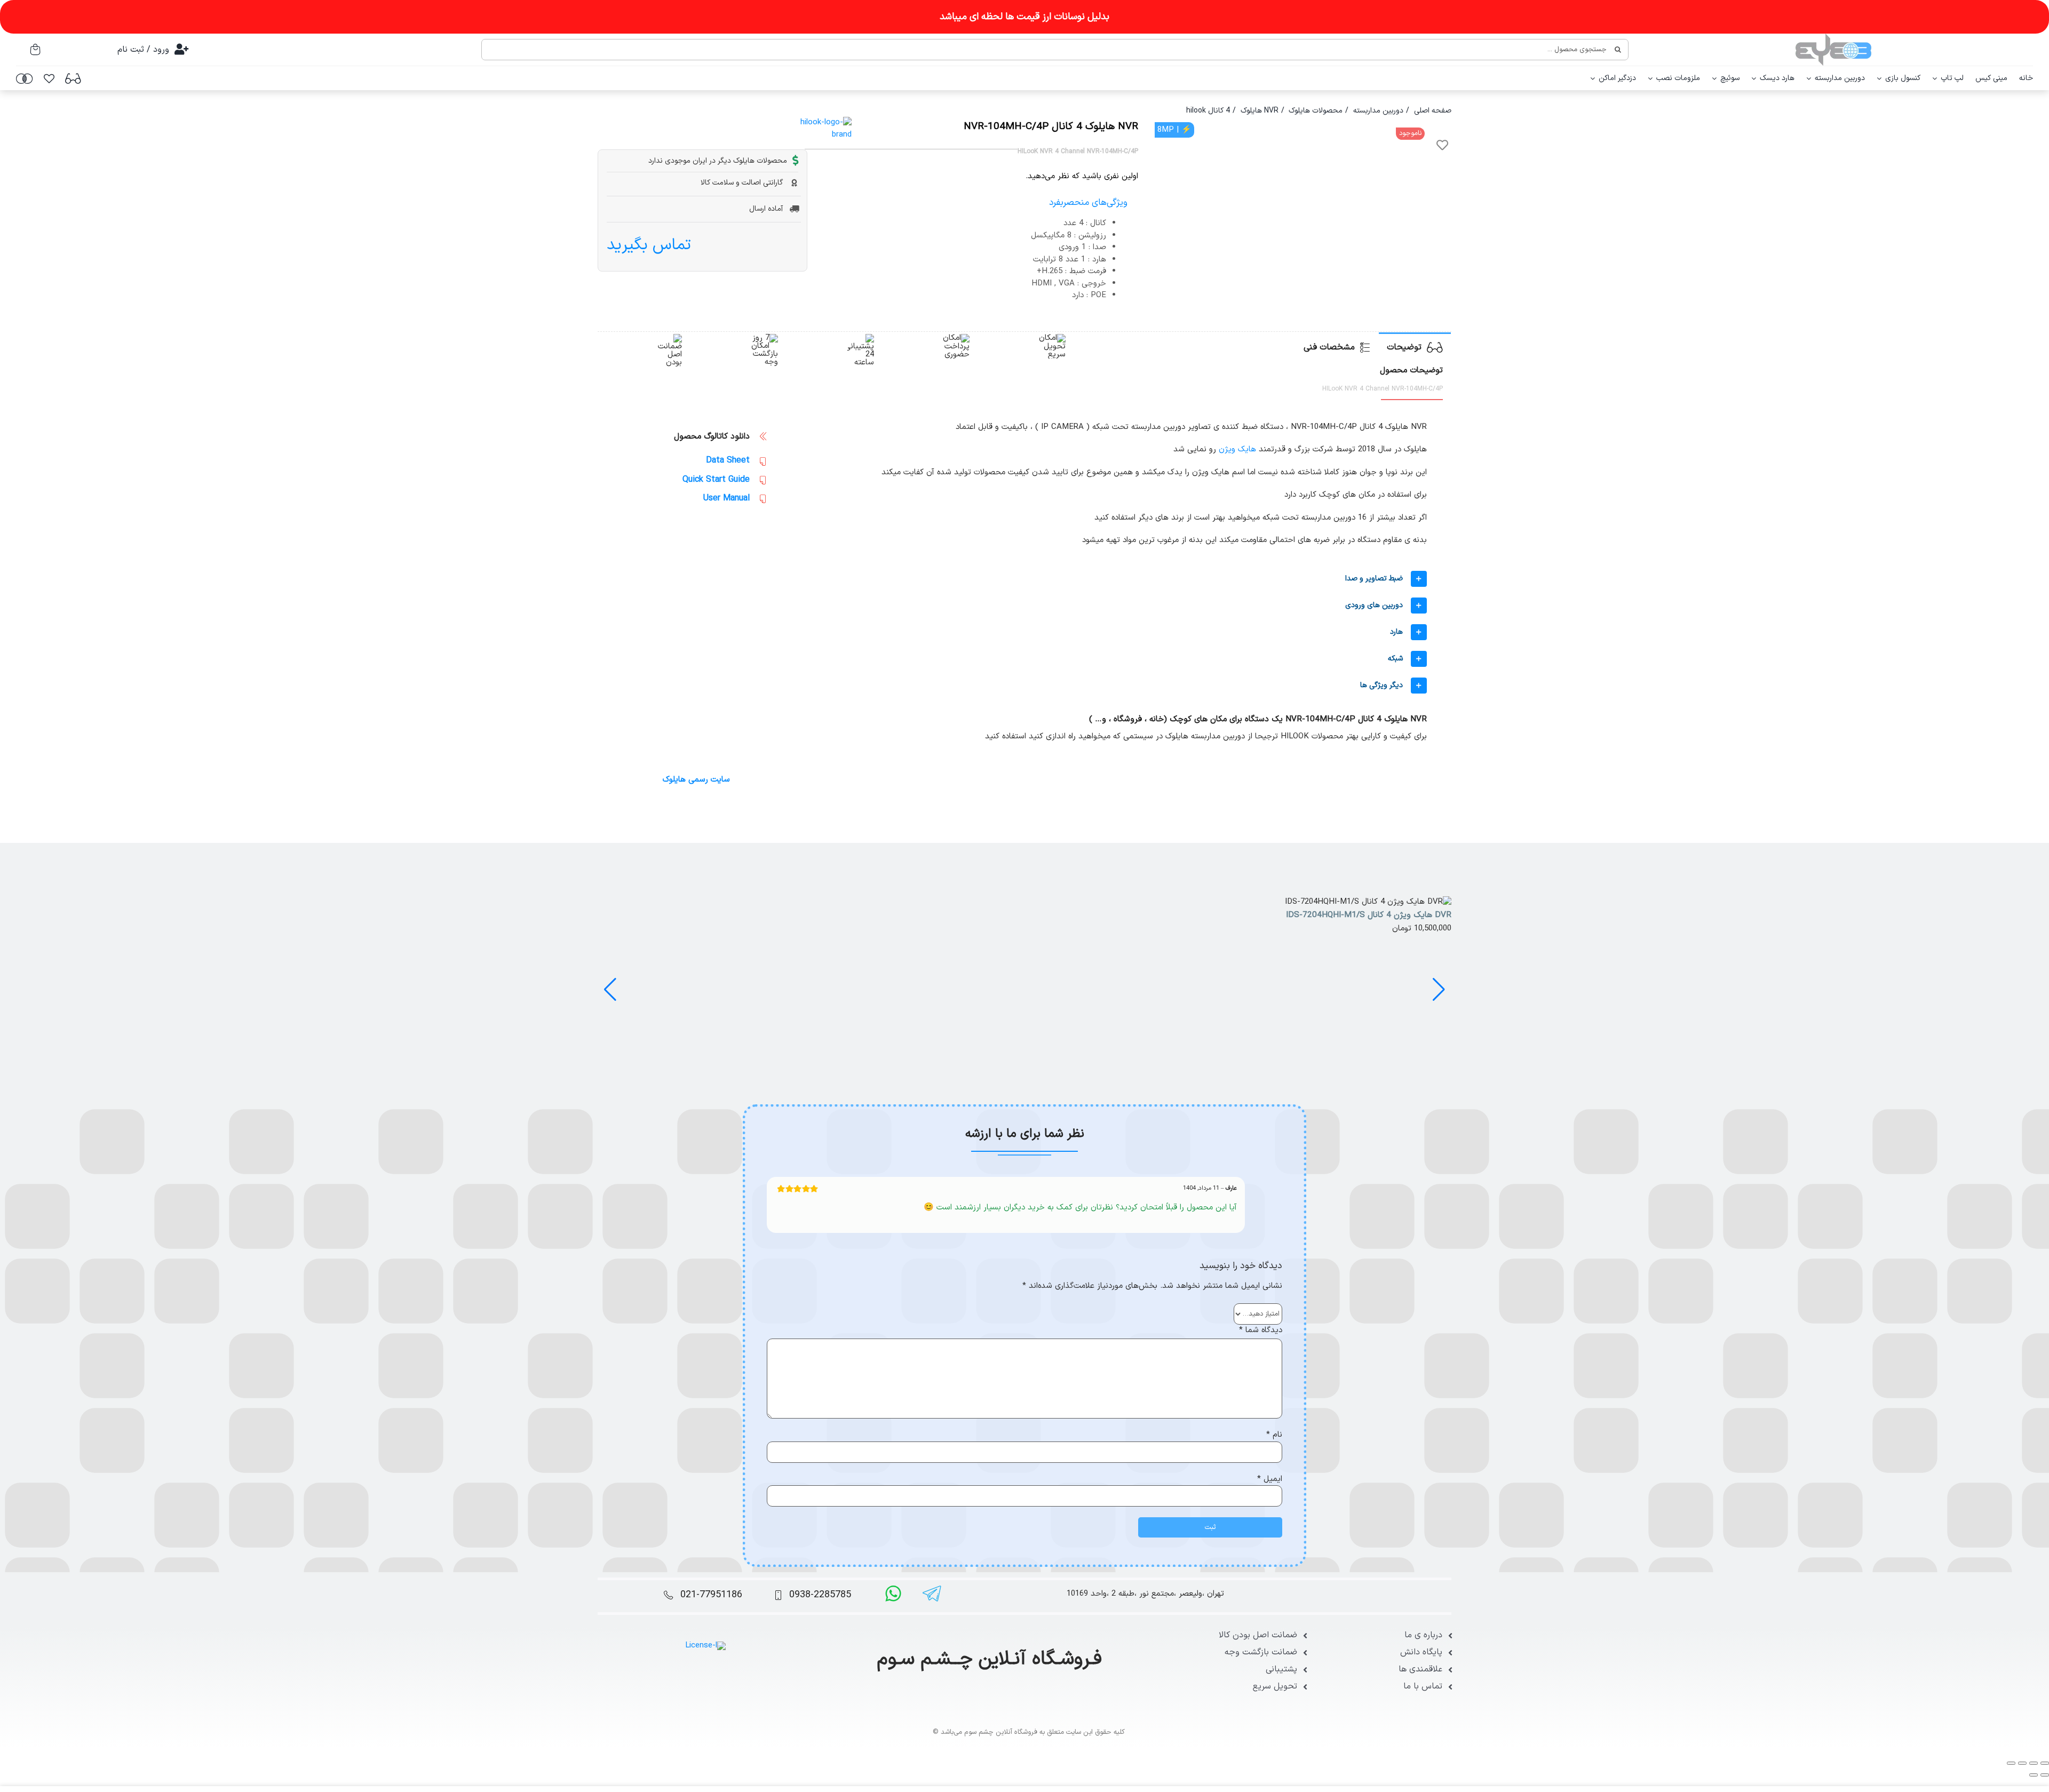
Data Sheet (728, 460)
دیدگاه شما (1261, 1331)
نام (1274, 1435)
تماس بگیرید (649, 245)
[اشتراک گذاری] (2022, 1763)
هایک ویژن (1237, 449)
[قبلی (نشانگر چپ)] (2045, 1775)
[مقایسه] (25, 78)
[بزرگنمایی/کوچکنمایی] (2045, 1763)
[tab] (1415, 347)
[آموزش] (73, 78)
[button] (1107, 579)
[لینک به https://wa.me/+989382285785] (893, 1594)
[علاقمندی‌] (49, 78)
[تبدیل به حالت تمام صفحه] (2034, 1763)
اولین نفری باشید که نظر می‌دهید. (1082, 177)
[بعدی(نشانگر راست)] (2034, 1775)
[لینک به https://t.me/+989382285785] (932, 1594)
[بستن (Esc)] (2011, 1763)
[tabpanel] (1024, 586)
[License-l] (705, 1646)
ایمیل (1270, 1479)
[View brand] (820, 122)
